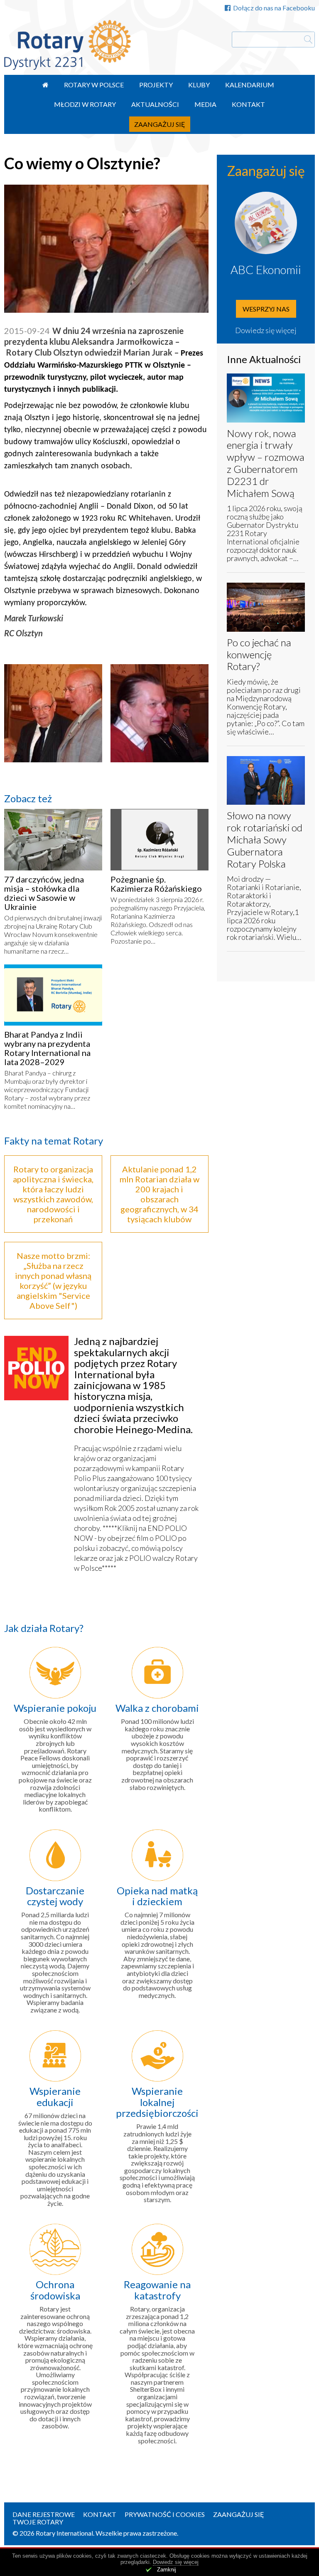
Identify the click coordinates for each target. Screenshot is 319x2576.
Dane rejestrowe (44, 2514)
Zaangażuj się (160, 124)
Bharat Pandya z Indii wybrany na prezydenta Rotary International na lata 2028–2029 (47, 1048)
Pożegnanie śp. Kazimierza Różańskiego (156, 884)
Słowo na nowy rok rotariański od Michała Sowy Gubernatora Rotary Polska (265, 839)
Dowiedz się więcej (266, 330)
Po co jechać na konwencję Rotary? (259, 654)
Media (205, 104)
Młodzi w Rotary (85, 104)
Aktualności (155, 104)
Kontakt (248, 104)
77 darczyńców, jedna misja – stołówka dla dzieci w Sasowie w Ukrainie (44, 893)
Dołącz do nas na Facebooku (274, 8)
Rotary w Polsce (94, 85)
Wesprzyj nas (266, 309)
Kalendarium (250, 85)
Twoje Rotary (38, 2522)
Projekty (156, 85)
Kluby (199, 85)
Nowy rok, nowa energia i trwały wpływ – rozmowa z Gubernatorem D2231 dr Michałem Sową (266, 463)
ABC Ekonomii (266, 269)
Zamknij (167, 2570)
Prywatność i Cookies (165, 2514)
